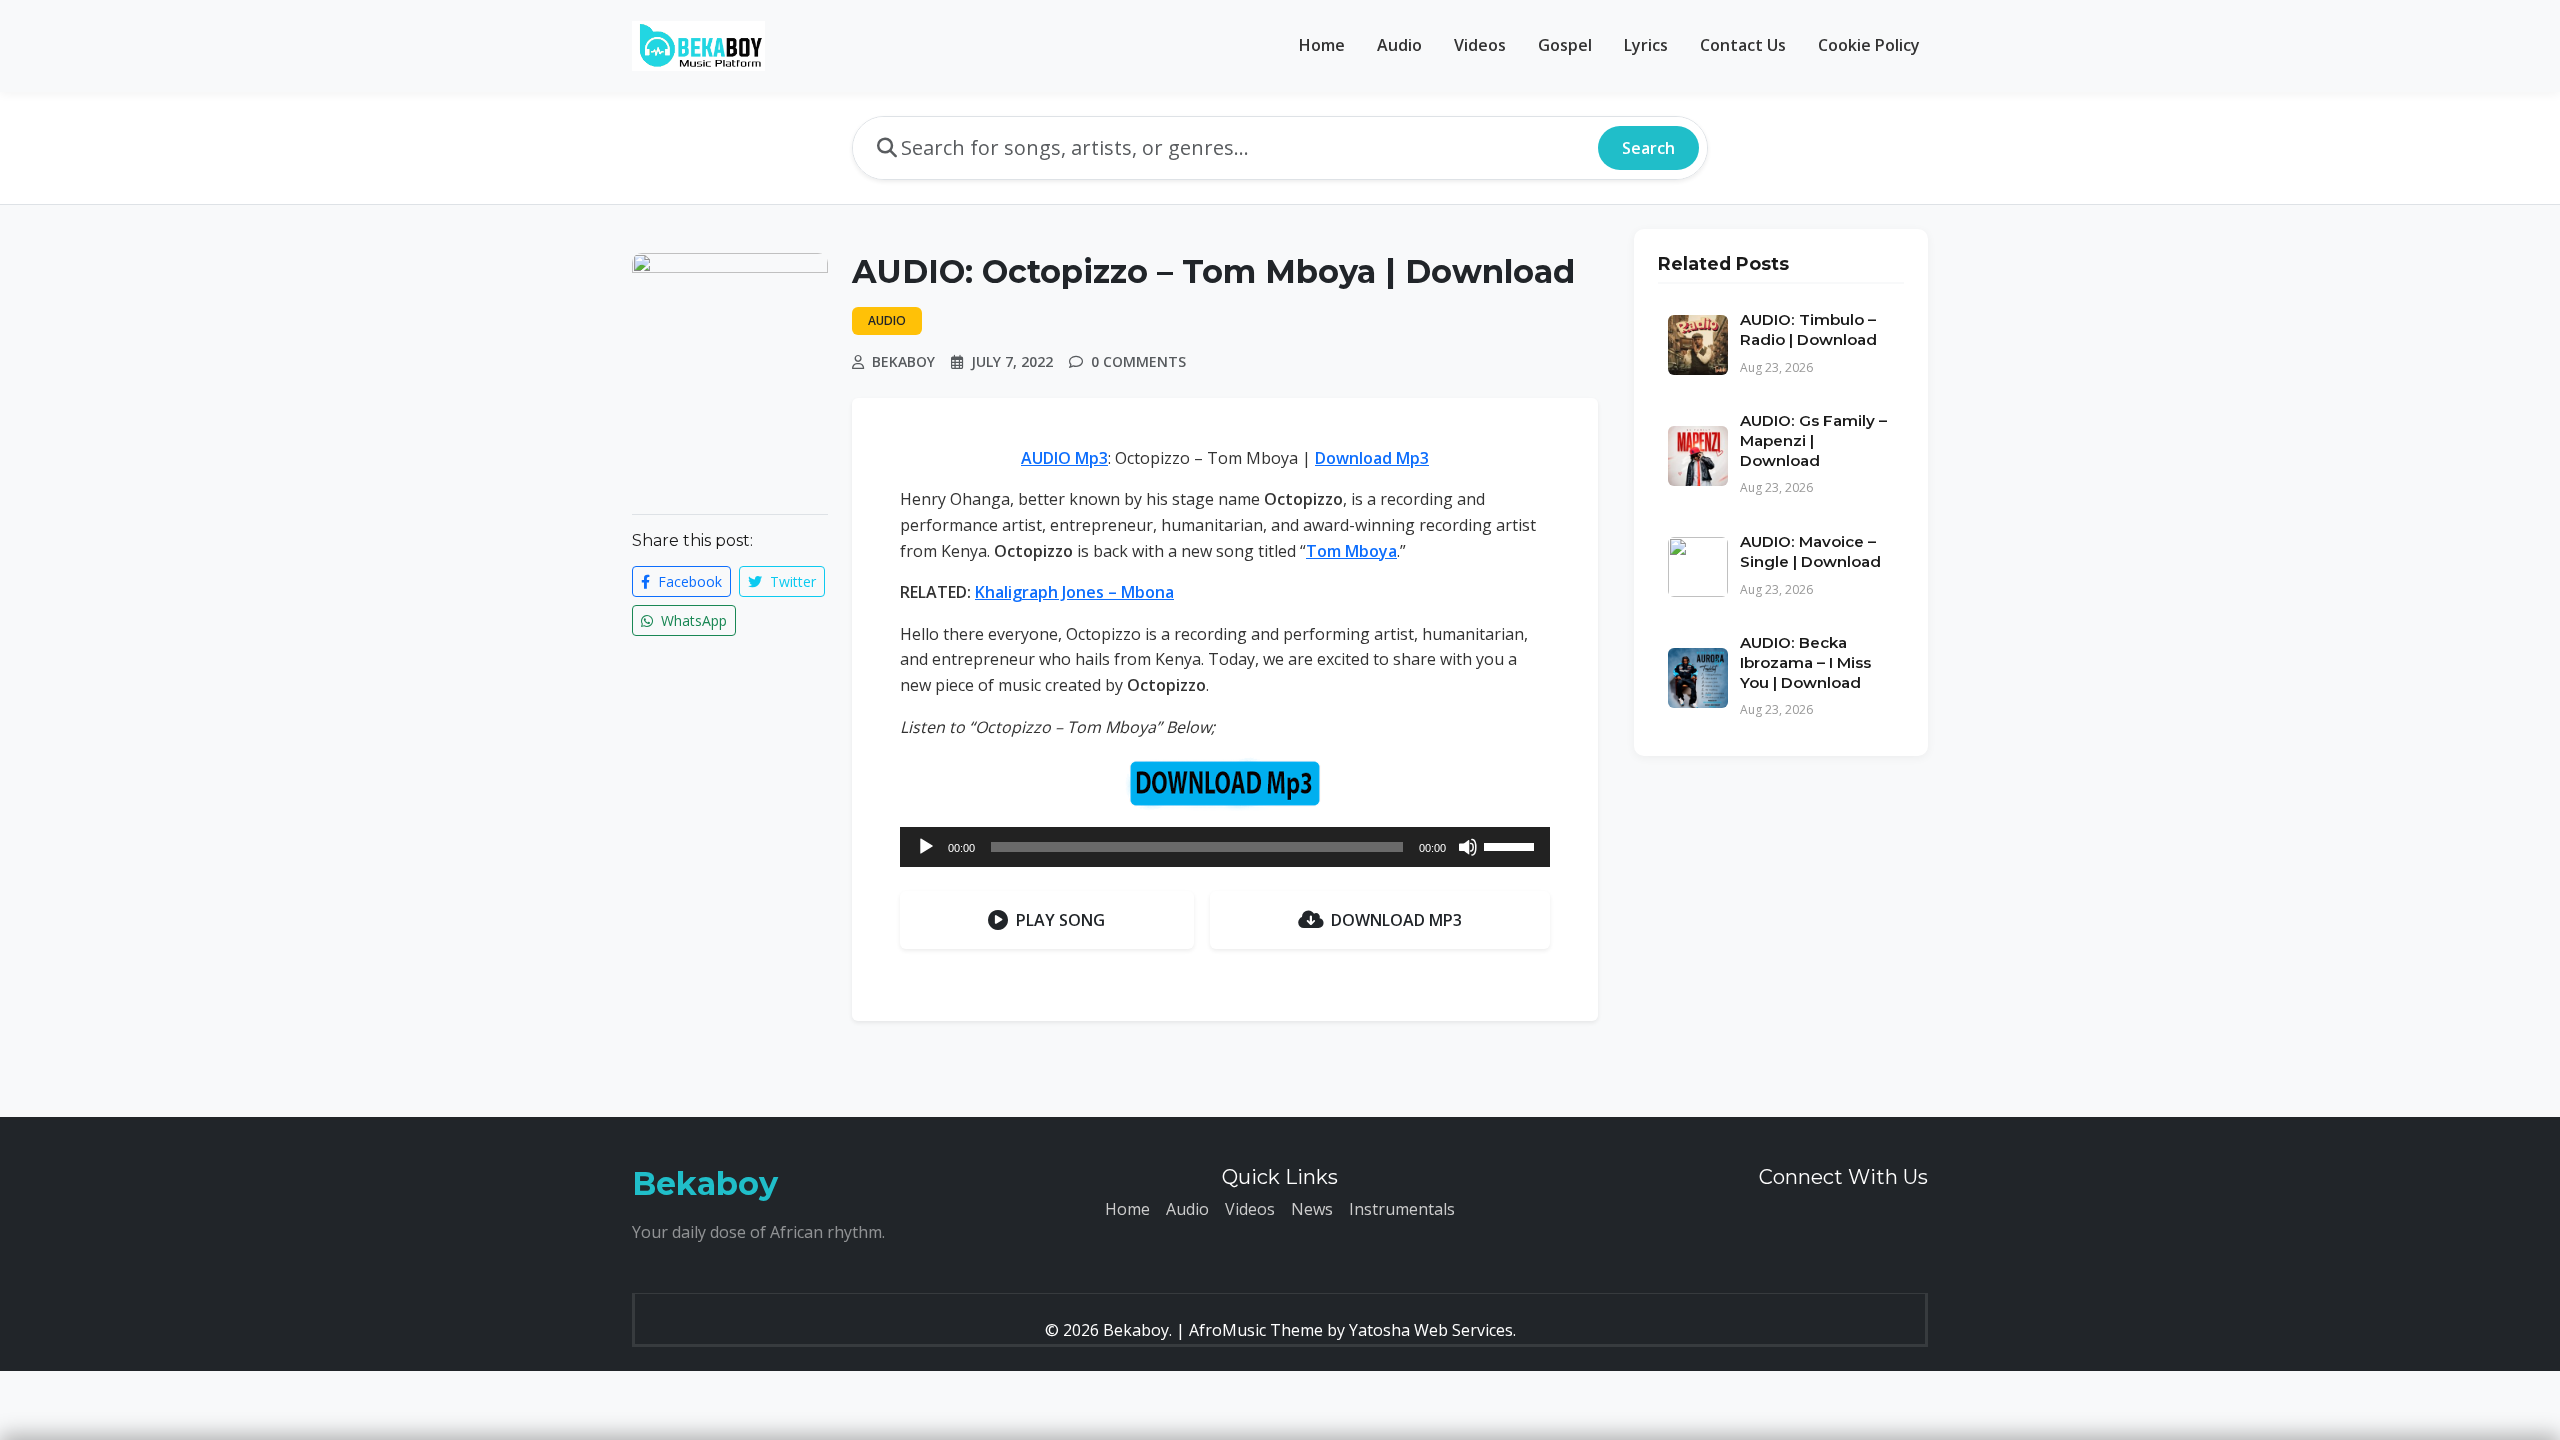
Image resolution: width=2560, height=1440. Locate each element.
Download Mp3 (1372, 458)
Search (1648, 148)
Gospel (1565, 45)
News (1312, 1209)
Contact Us (1743, 45)
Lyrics (1646, 45)
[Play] (926, 847)
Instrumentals (1402, 1209)
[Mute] (1468, 847)
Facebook (688, 581)
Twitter (791, 581)
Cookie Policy (1869, 45)
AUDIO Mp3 (1064, 458)
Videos (1480, 45)
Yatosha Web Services (1431, 1330)
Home (1322, 45)
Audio (1399, 45)
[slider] (1512, 845)
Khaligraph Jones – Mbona (1074, 592)
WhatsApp (692, 620)
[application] (1225, 847)
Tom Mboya (1351, 551)
